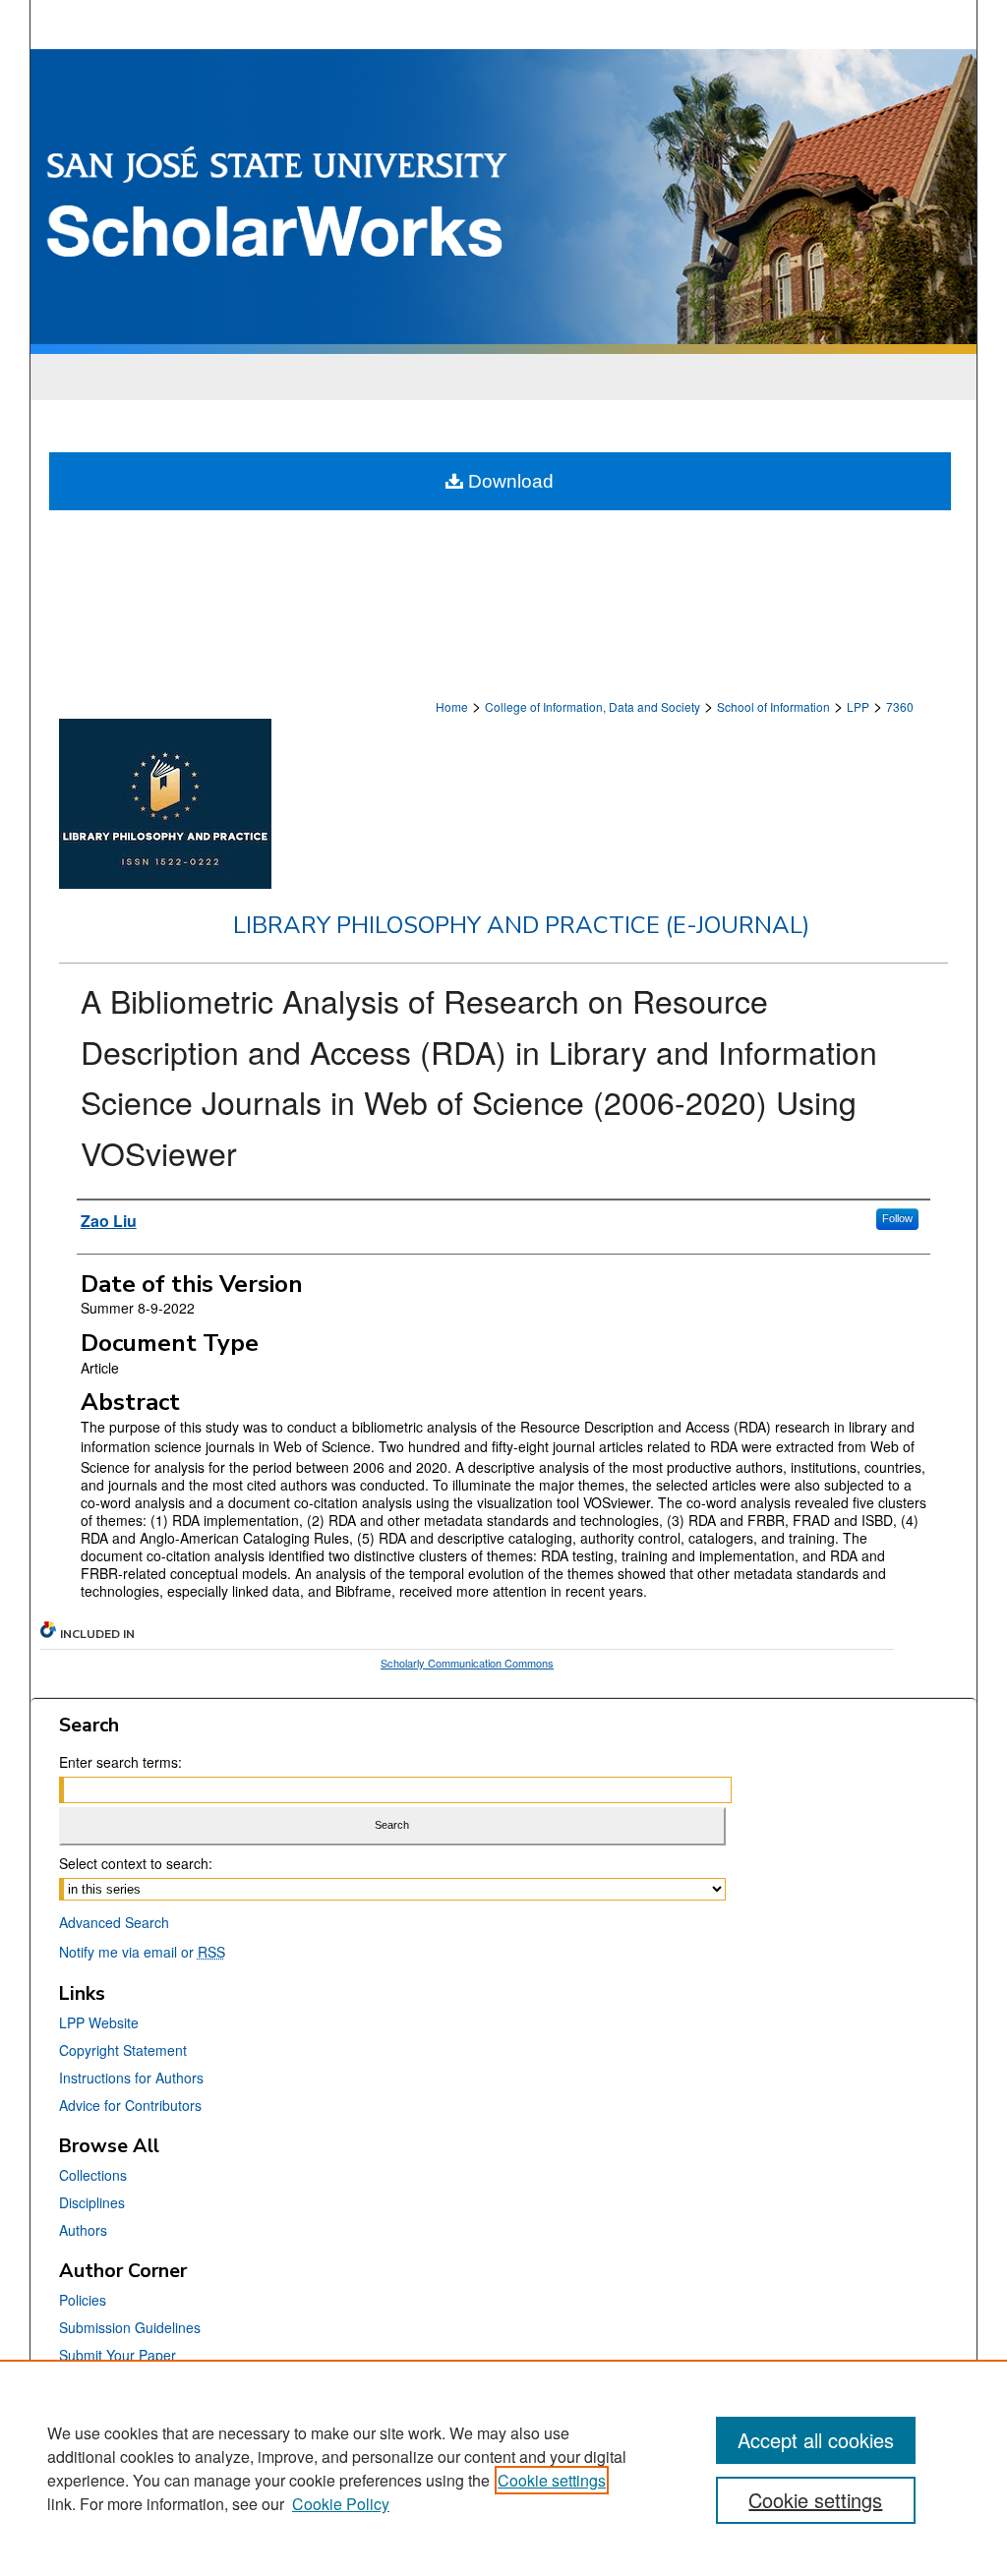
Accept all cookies (816, 2440)
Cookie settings (552, 2480)
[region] (503, 2468)
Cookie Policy (341, 2504)
